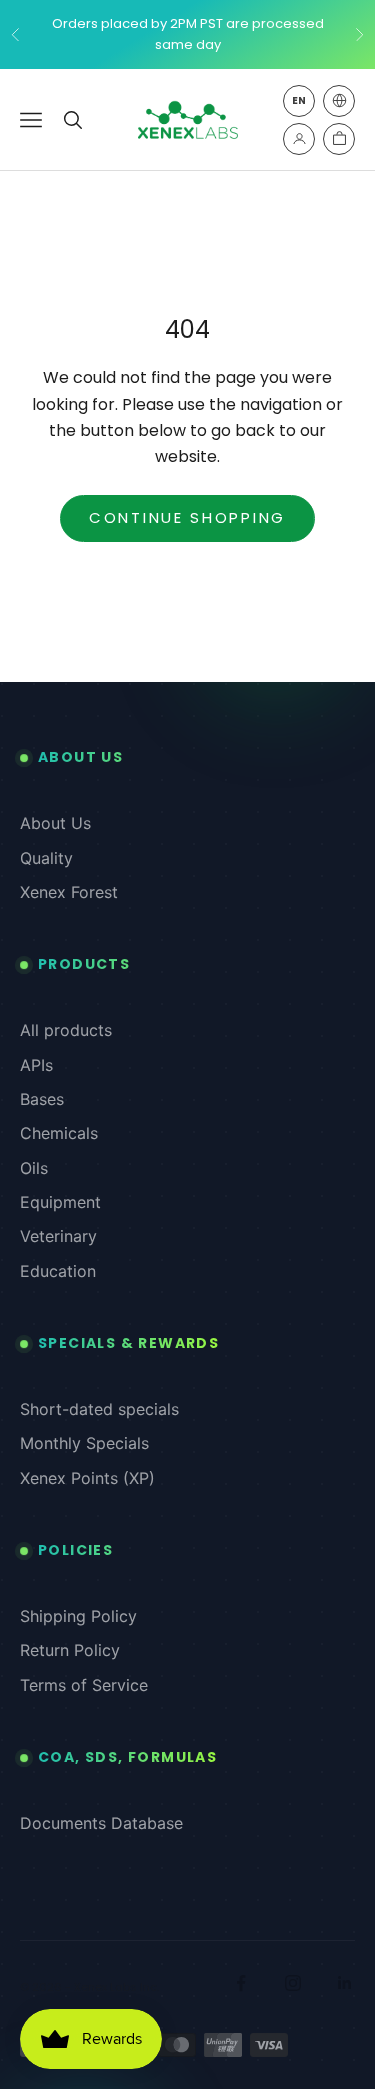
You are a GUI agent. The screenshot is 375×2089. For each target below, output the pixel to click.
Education (58, 1271)
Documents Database (101, 1823)
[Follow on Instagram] (293, 1983)
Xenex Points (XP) (87, 1478)
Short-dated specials (99, 1409)
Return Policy (70, 1650)
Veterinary (58, 1236)
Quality (46, 858)
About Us (55, 823)
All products (66, 1030)
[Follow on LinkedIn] (345, 1983)
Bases (42, 1099)
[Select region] (339, 101)
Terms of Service (84, 1685)
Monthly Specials (84, 1443)
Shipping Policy (78, 1616)
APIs (36, 1065)
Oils (34, 1168)
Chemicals (59, 1133)
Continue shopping (187, 517)
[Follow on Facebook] (241, 1983)
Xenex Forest (69, 892)
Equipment (60, 1202)
